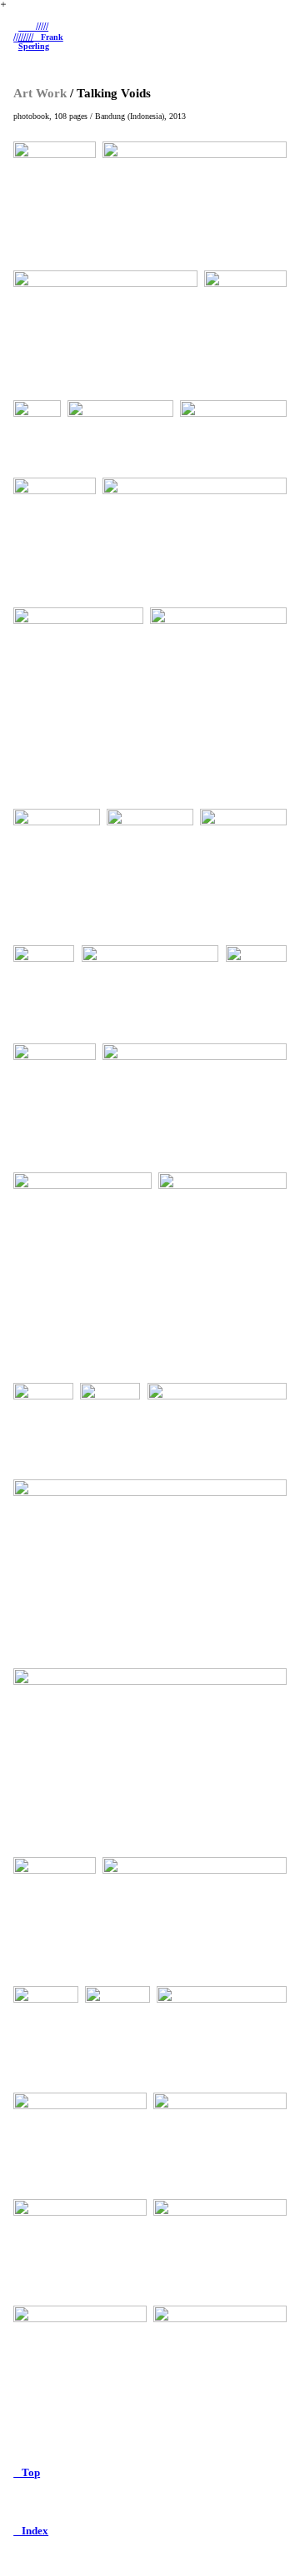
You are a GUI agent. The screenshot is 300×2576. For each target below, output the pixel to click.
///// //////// (31, 32)
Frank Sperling (41, 41)
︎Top (27, 2473)
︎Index (31, 2531)
